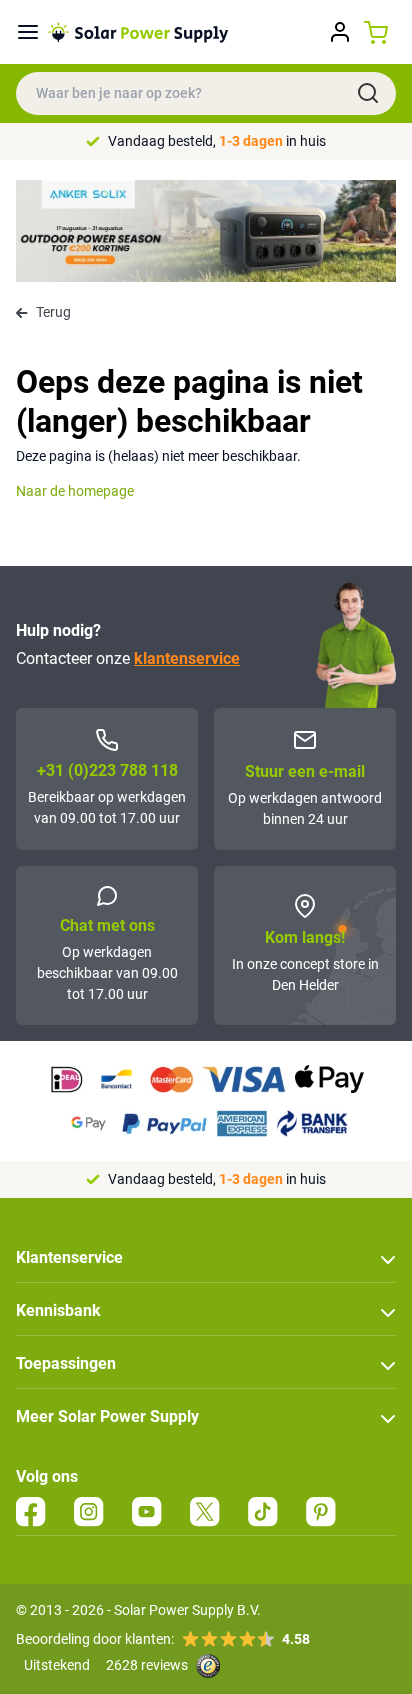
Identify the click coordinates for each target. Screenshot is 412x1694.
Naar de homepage (75, 491)
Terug (53, 312)
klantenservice (187, 658)
